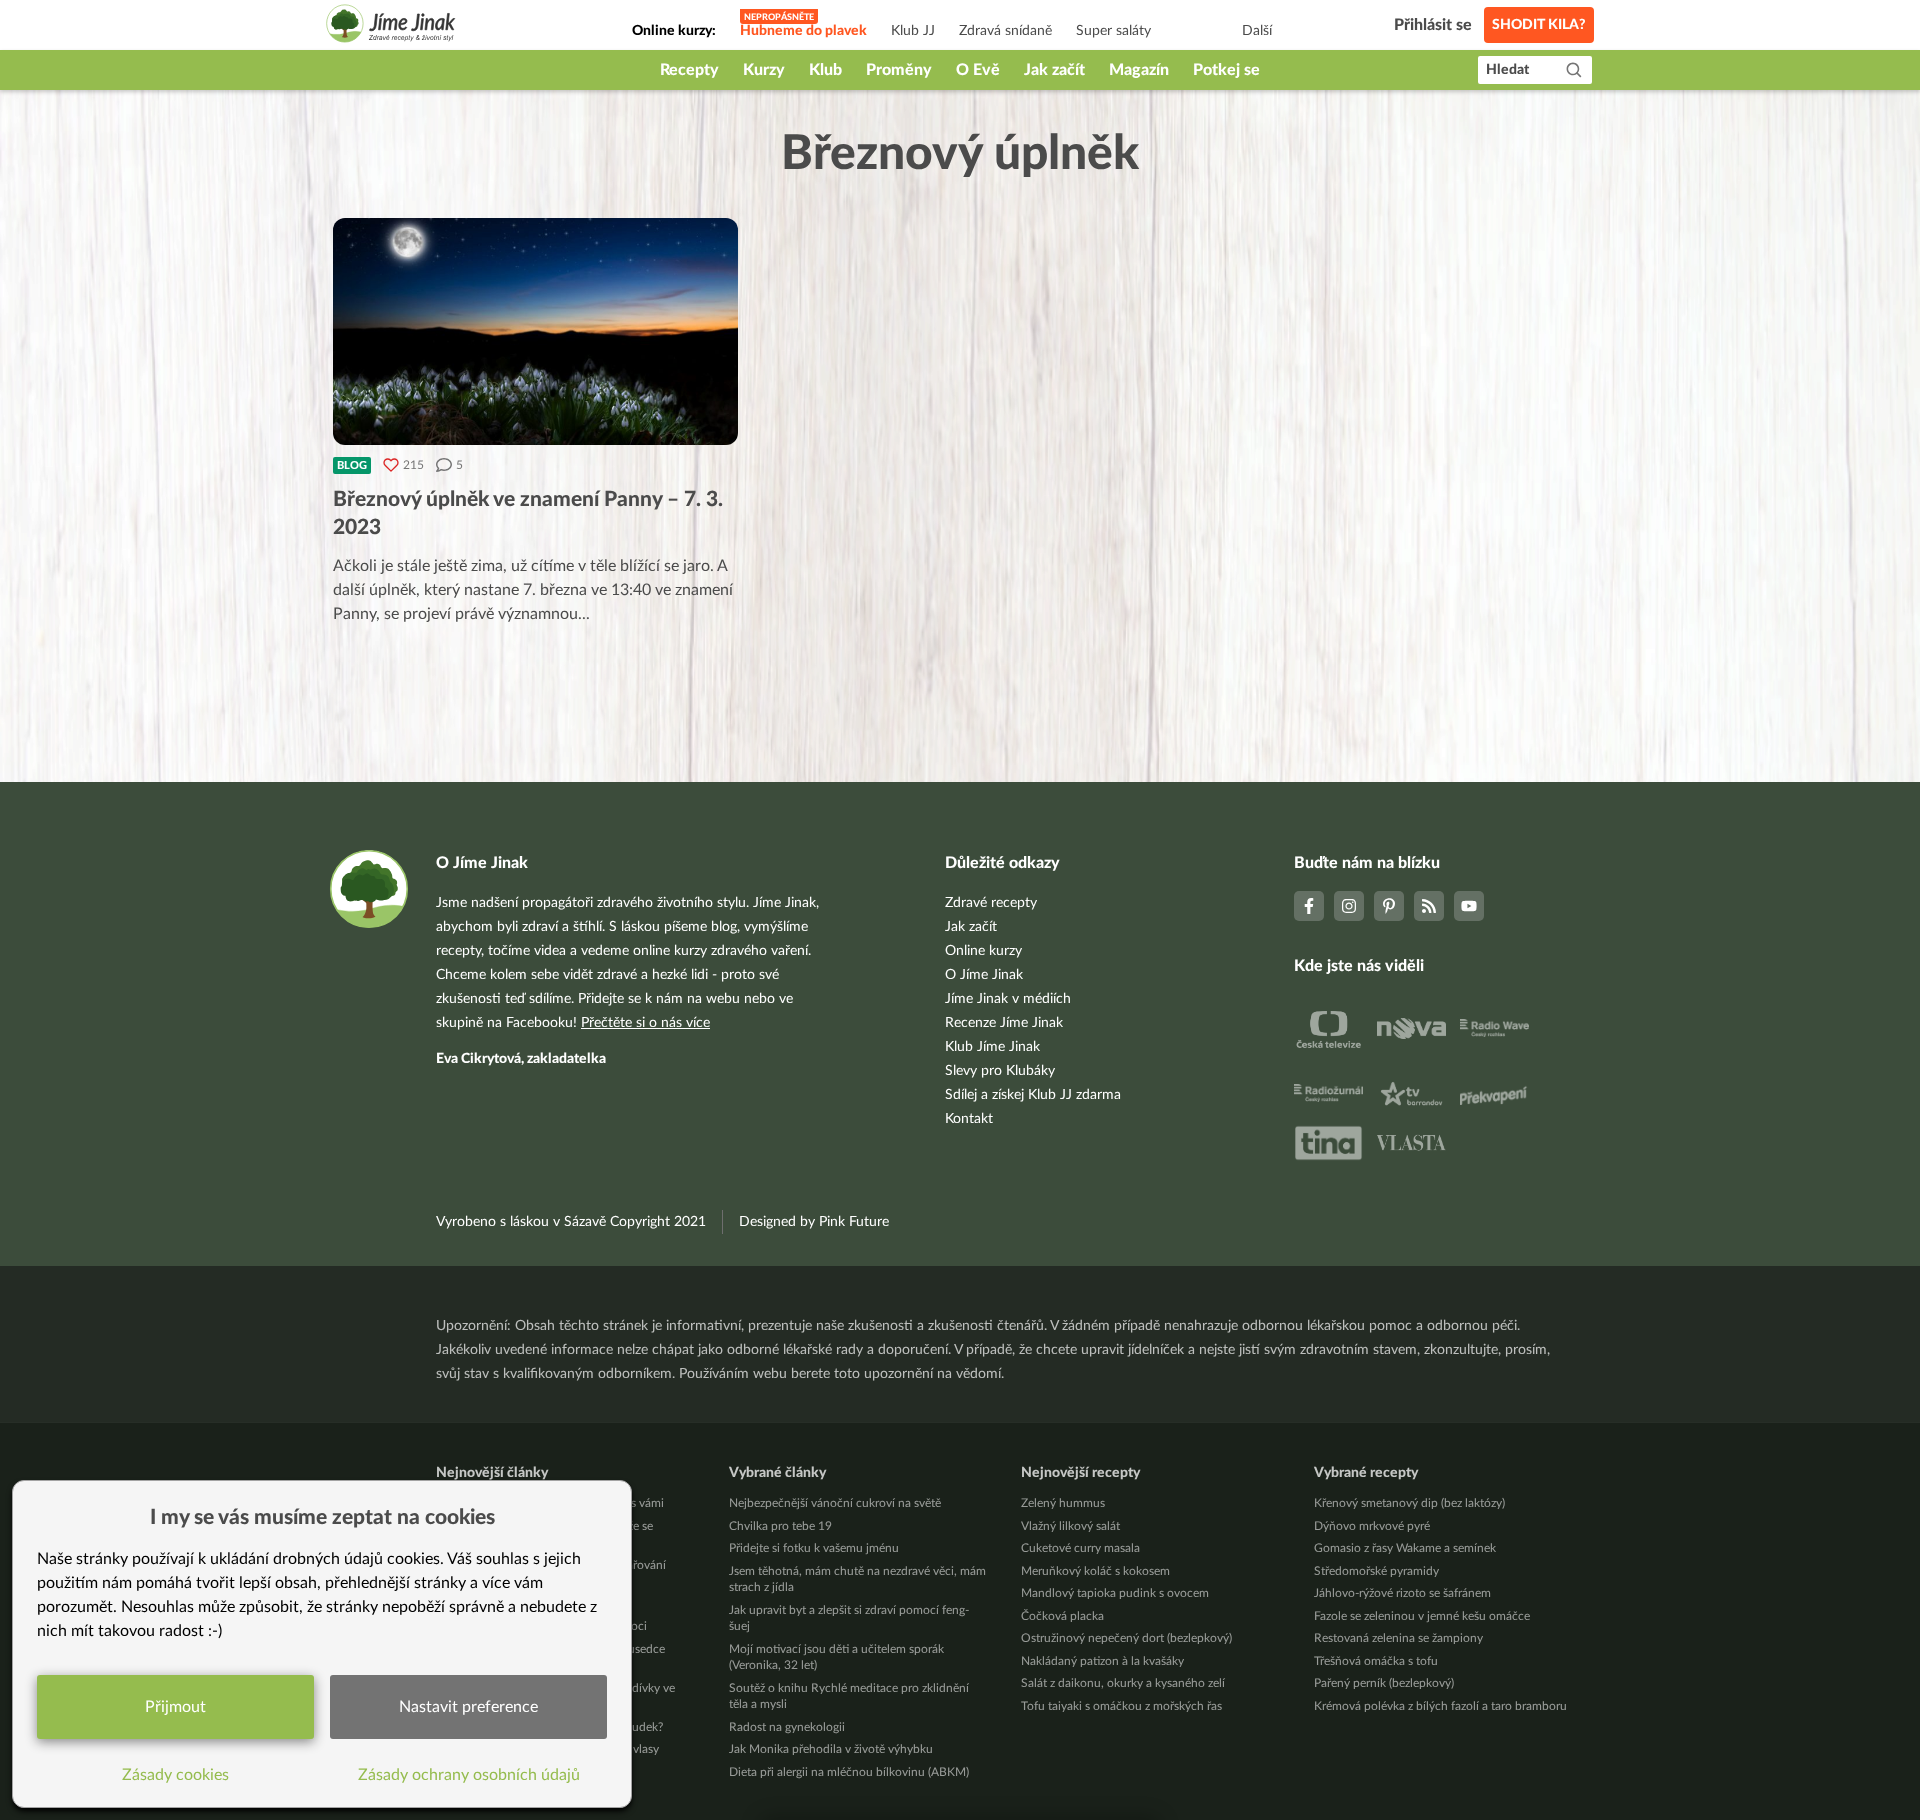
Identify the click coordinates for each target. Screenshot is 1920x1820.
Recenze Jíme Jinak (1004, 1023)
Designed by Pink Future (814, 1222)
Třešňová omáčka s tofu (1376, 1661)
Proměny (899, 70)
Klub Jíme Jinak (992, 1047)
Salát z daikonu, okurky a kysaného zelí (1123, 1683)
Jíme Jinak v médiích (1008, 999)
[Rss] (1429, 906)
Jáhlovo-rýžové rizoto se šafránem (1402, 1593)
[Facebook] (1309, 906)
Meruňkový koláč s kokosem (1095, 1571)
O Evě (978, 70)
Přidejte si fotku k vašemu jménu (814, 1548)
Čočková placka (1062, 1616)
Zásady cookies (175, 1775)
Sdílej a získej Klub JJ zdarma (1033, 1095)
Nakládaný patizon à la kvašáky (1102, 1661)
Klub (825, 70)
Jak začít (1054, 70)
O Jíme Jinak (984, 975)
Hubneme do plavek (803, 31)
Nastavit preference (468, 1707)
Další (1257, 31)
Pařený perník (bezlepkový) (1384, 1683)
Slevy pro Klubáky (1000, 1071)
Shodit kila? (1539, 25)
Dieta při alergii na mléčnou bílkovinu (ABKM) (849, 1772)
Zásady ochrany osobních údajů (469, 1775)
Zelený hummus (1063, 1503)
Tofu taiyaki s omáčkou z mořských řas (1121, 1706)
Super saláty (1113, 31)
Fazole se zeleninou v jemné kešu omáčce (1422, 1616)
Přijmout (175, 1707)
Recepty (689, 70)
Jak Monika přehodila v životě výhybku (831, 1749)
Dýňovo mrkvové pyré (1372, 1526)
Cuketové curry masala (1080, 1548)
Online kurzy (983, 951)
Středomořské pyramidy (1376, 1571)
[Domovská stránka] (391, 26)
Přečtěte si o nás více (645, 1023)
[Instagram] (1349, 906)
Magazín (1139, 70)
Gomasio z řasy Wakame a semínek (1405, 1548)
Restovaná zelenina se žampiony (1398, 1638)
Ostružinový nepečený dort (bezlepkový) (1126, 1638)
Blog (352, 465)
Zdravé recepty (991, 903)
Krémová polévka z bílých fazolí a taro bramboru (1440, 1706)
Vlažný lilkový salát (1070, 1526)
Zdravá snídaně (1005, 31)
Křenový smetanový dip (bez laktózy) (1409, 1503)
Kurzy (764, 70)
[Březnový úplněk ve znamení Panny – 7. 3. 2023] (535, 331)
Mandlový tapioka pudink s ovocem (1115, 1593)
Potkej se (1226, 70)
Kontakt (969, 1119)
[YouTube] (1469, 906)
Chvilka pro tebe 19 (780, 1526)
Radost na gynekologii (787, 1727)
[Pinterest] (1389, 906)
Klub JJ (913, 31)
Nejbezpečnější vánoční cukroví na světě (835, 1503)
